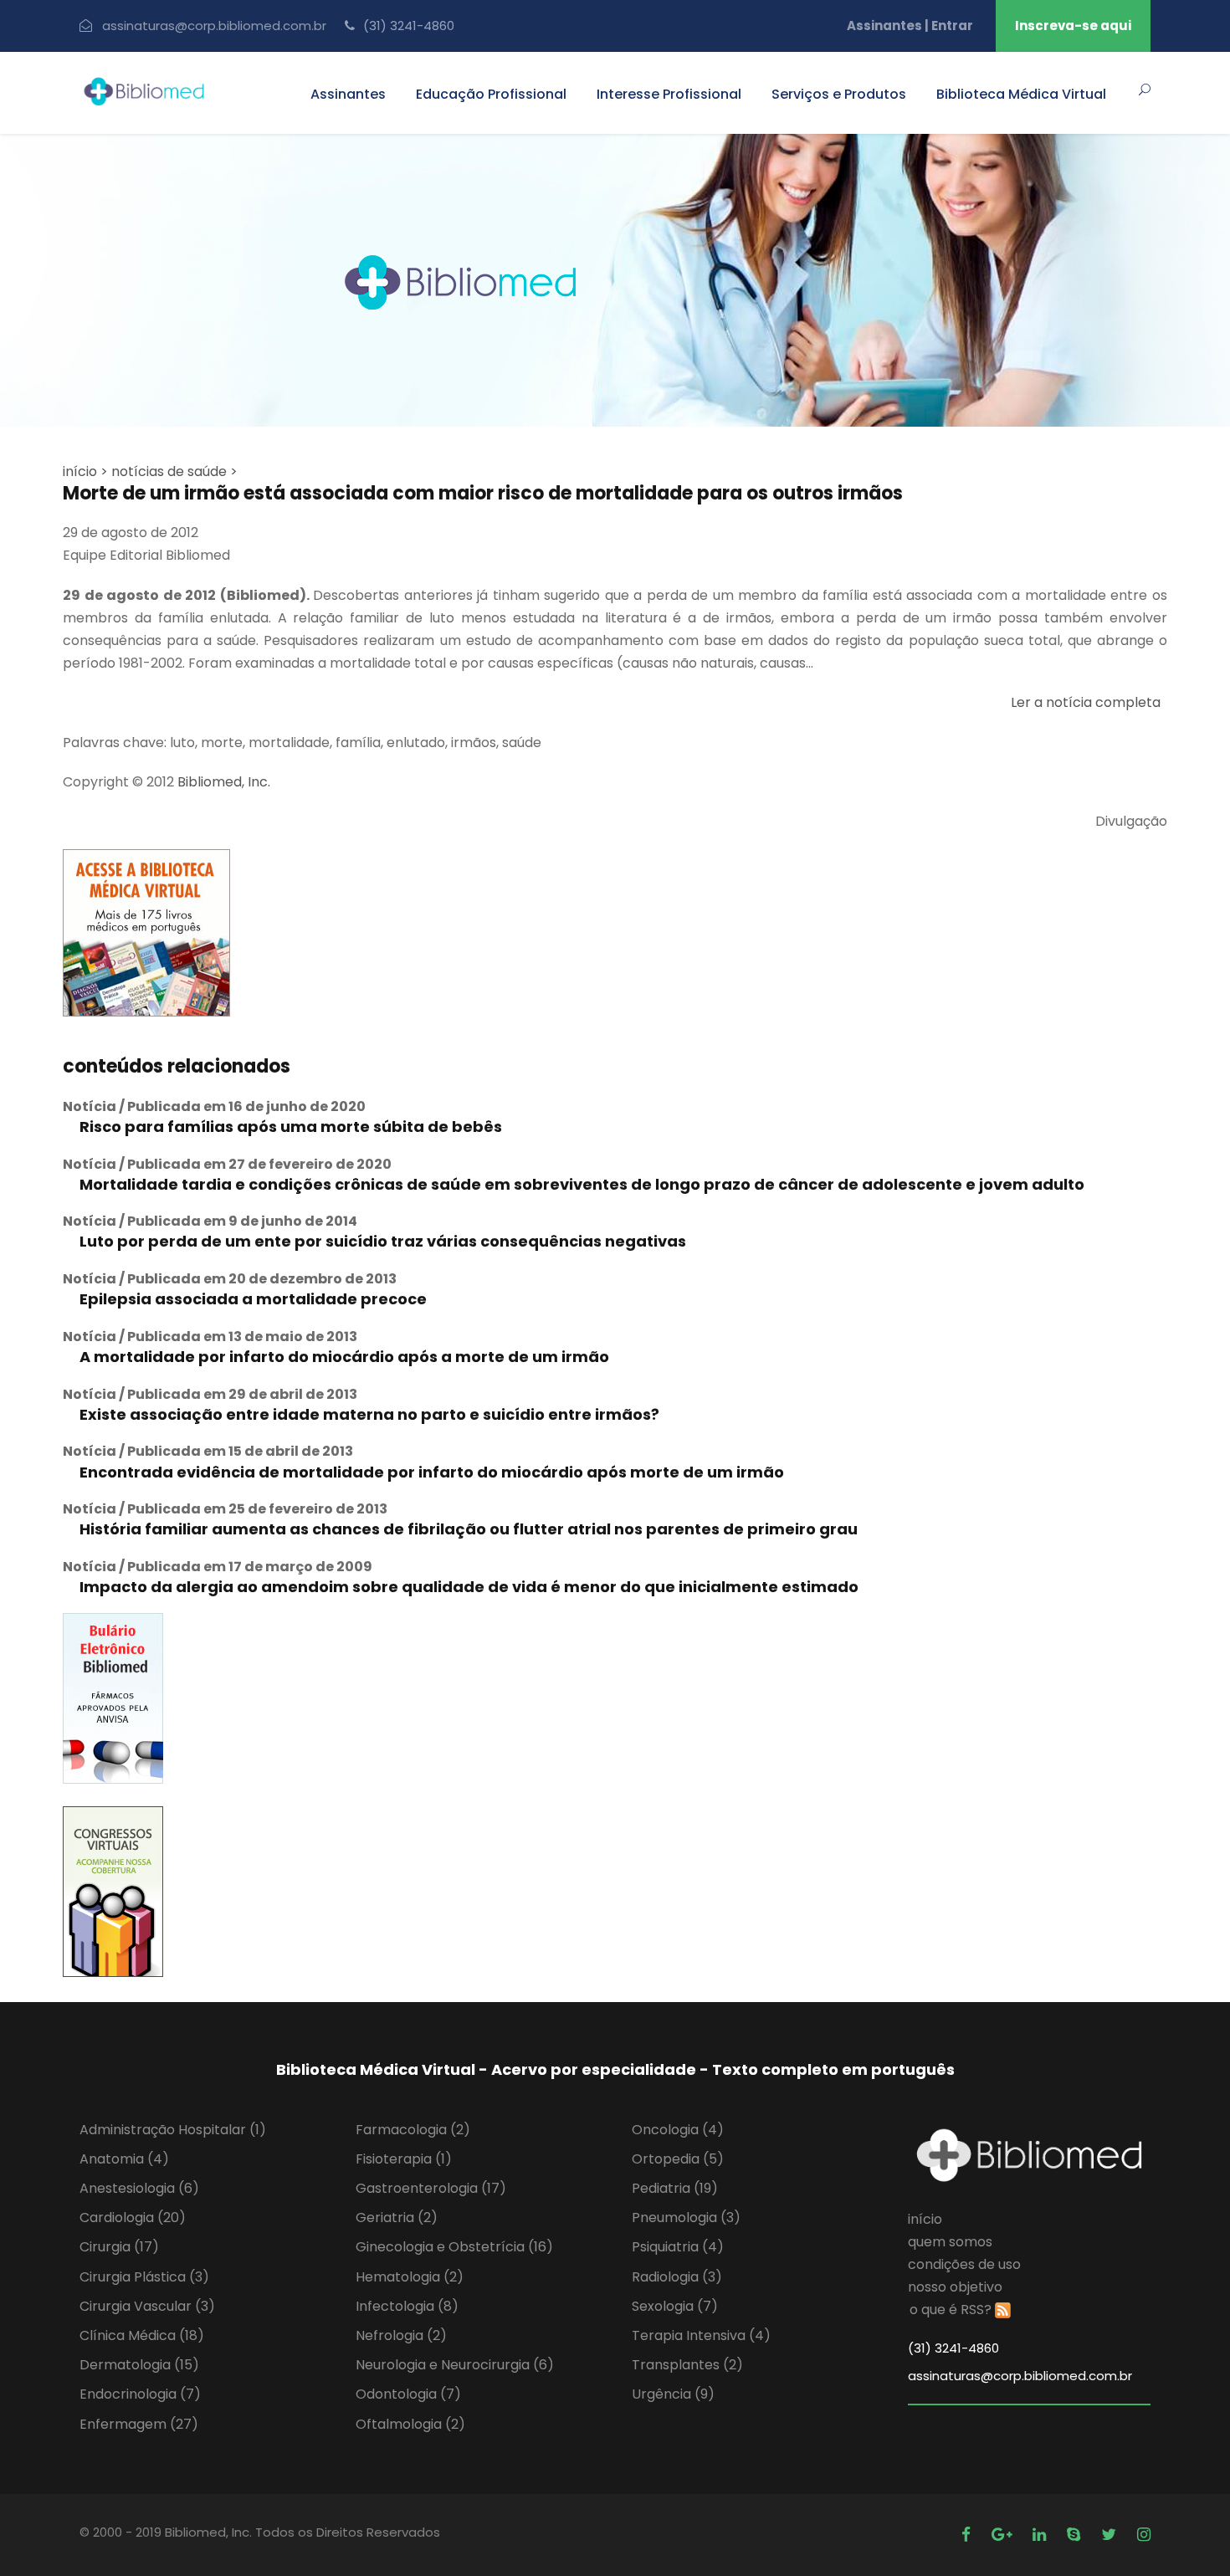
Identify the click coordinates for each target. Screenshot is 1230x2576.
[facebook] (968, 2535)
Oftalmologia (410, 2424)
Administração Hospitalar (173, 2130)
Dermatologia (139, 2365)
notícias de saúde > (174, 471)
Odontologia (408, 2394)
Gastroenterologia (431, 2188)
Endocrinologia (140, 2394)
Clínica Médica (142, 2335)
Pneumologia (686, 2218)
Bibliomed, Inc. (224, 782)
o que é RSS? (951, 2310)
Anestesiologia (139, 2188)
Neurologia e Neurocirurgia (455, 2365)
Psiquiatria (678, 2247)
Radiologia (677, 2277)
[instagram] (1144, 2535)
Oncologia (678, 2130)
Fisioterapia (404, 2159)
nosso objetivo (955, 2287)
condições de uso (964, 2264)
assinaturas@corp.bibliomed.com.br (214, 26)
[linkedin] (1041, 2535)
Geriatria (397, 2218)
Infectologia (407, 2306)
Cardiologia (133, 2218)
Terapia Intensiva (701, 2335)
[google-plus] (1004, 2535)
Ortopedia (678, 2159)
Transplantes (687, 2365)
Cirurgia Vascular (147, 2306)
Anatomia (124, 2159)
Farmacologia (413, 2130)
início (925, 2219)
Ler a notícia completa (1086, 702)
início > (85, 471)
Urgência (673, 2394)
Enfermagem (139, 2424)
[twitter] (1111, 2535)
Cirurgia (119, 2247)
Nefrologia (401, 2335)
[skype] (1076, 2535)
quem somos (950, 2242)
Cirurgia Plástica (144, 2277)
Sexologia (675, 2306)
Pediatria (675, 2188)
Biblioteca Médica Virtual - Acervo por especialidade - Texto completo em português (615, 2069)
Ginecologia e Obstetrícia (454, 2247)
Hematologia (410, 2277)
